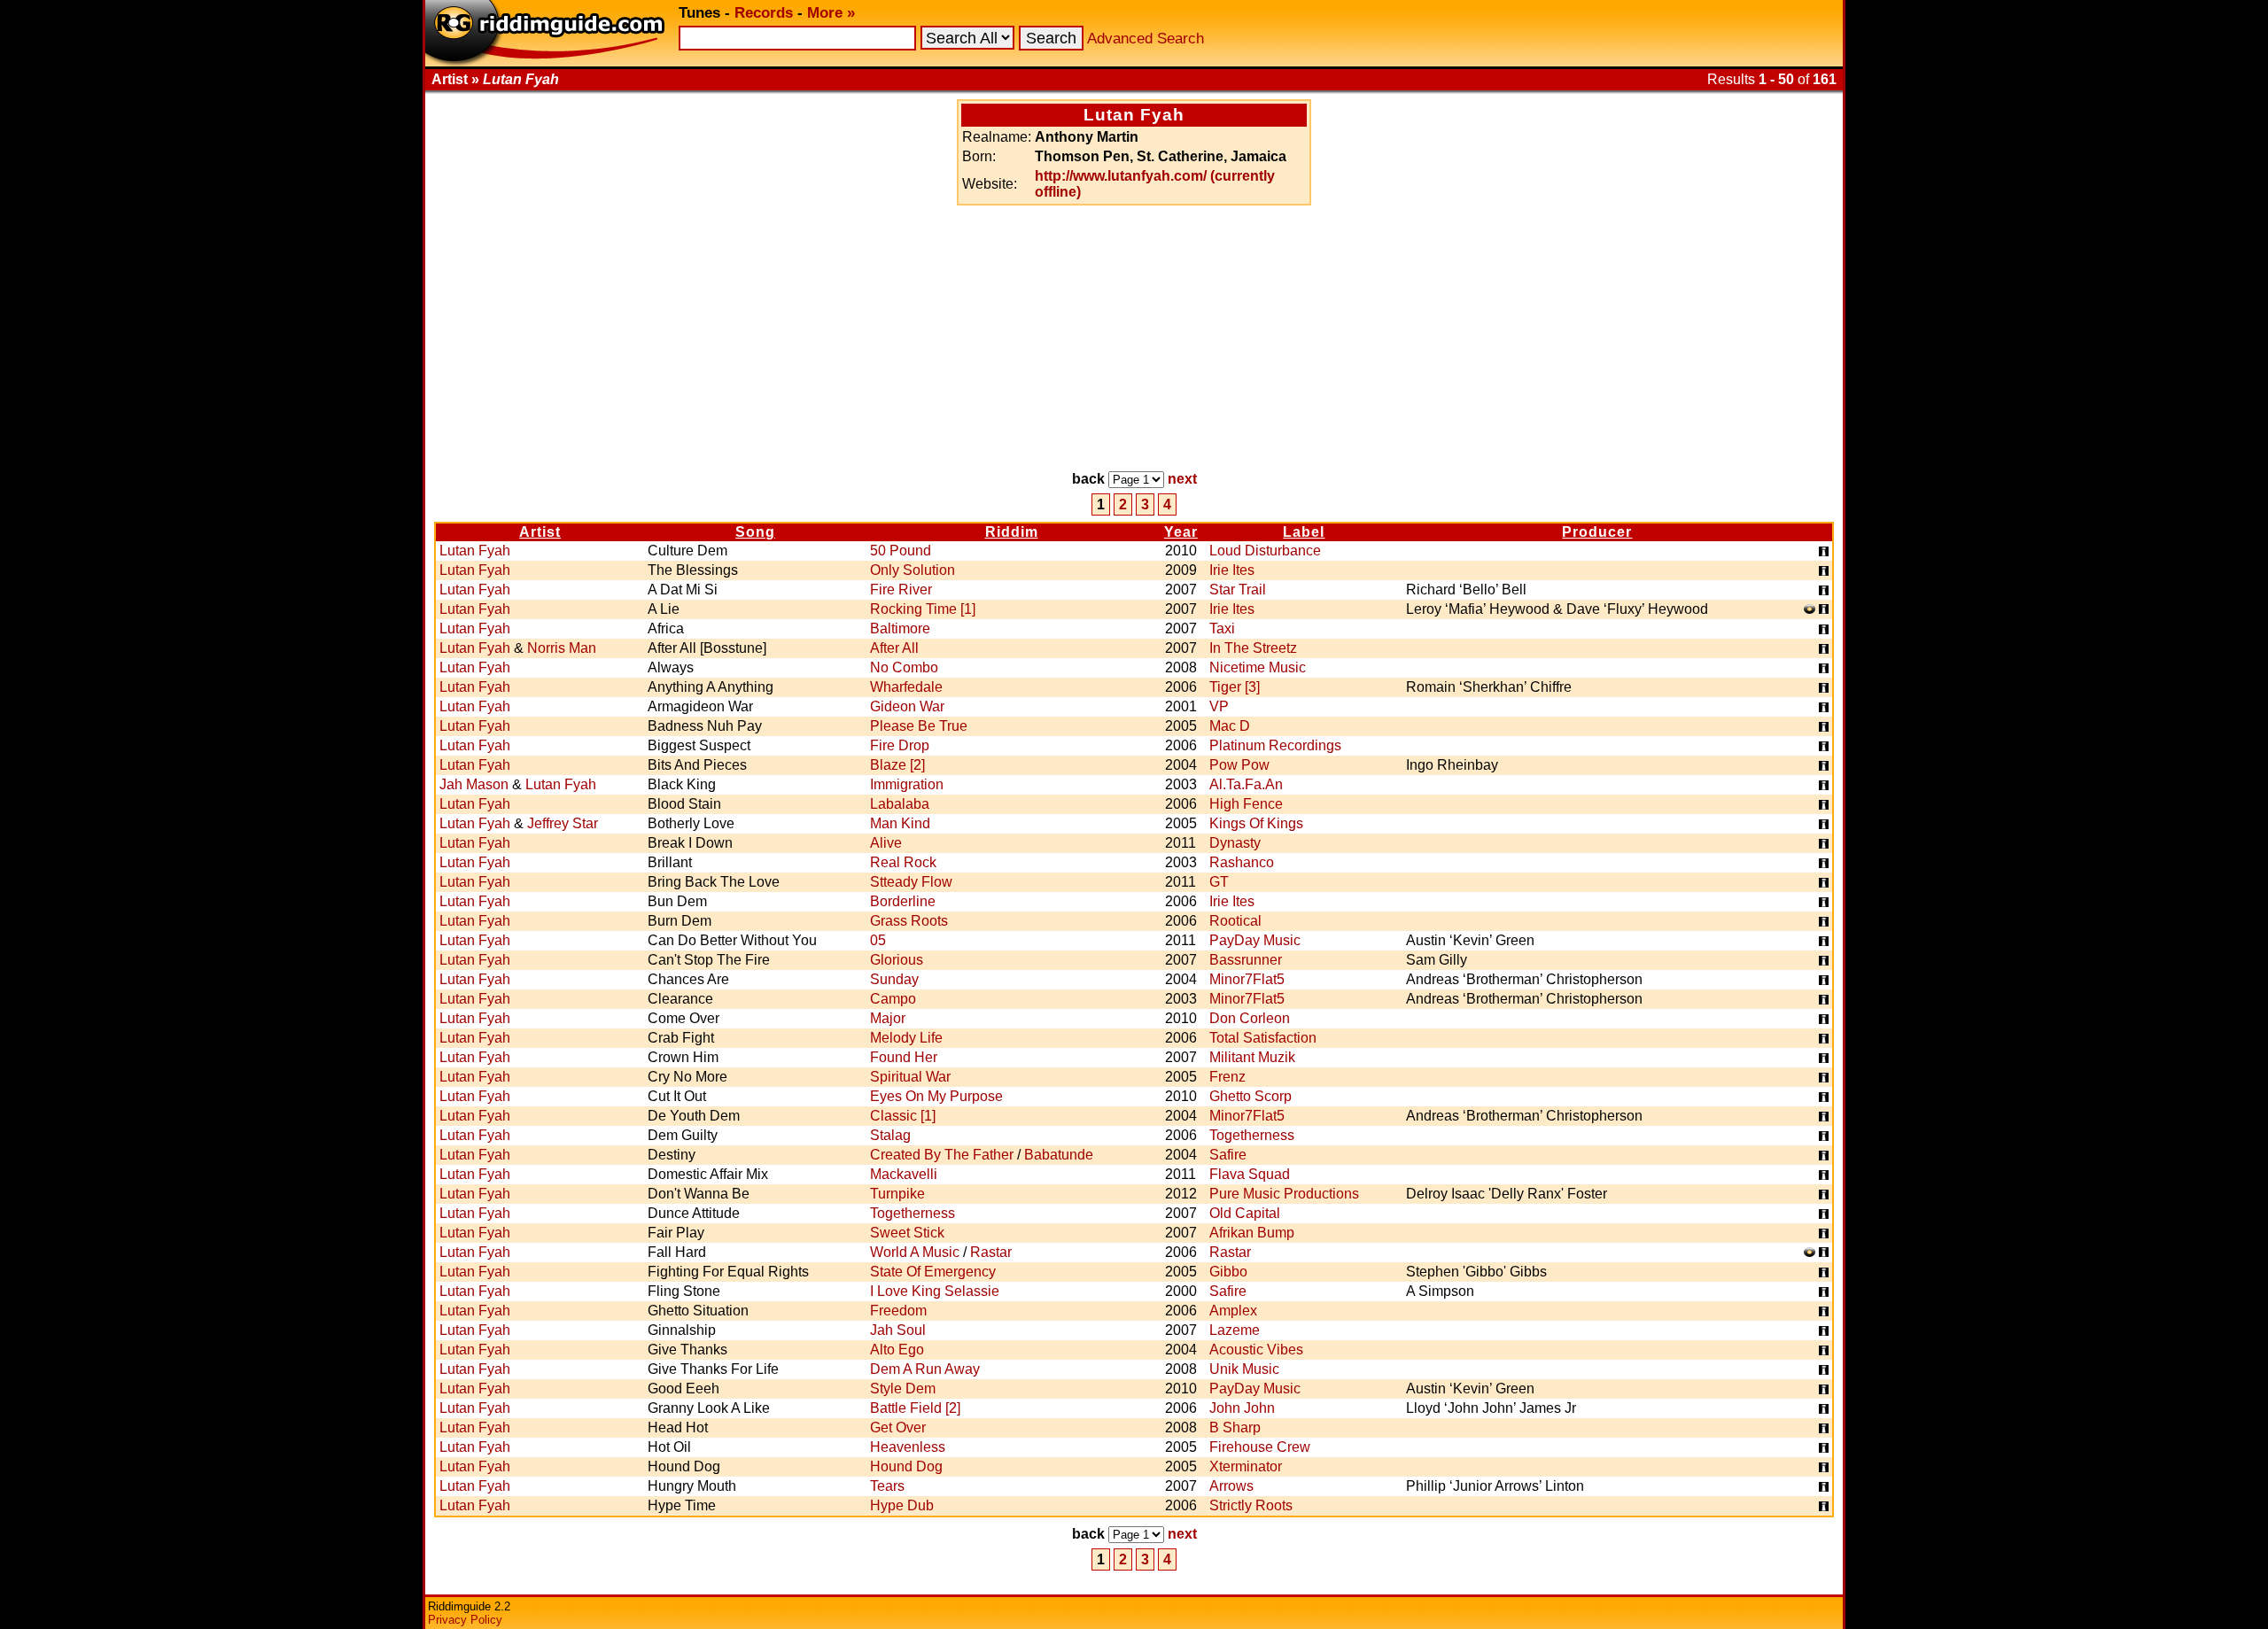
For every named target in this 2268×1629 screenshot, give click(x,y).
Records (764, 13)
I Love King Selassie (935, 1291)
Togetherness (1252, 1135)
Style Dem (903, 1389)
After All (894, 648)
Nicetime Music (1258, 667)
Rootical (1235, 921)
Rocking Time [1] (923, 609)
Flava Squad (1250, 1174)
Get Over (898, 1427)
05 (878, 940)
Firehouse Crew (1260, 1447)
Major (888, 1018)
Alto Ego (897, 1350)
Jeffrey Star (563, 823)
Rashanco (1242, 862)
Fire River (901, 590)
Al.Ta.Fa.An (1246, 784)
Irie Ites (1232, 570)
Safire (1228, 1155)
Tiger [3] (1235, 687)
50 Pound (901, 551)
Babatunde (1059, 1155)
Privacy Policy (465, 1620)
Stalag (890, 1135)
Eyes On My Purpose (936, 1096)
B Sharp (1235, 1427)
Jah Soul (898, 1330)
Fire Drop (900, 745)
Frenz (1227, 1077)
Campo (893, 999)
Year (1181, 532)
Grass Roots (909, 921)
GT (1219, 882)
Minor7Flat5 (1247, 979)
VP (1219, 706)
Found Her (904, 1057)
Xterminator (1246, 1466)
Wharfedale (906, 687)
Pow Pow (1239, 765)
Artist (540, 532)
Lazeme (1235, 1330)
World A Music (915, 1252)
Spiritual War (910, 1077)
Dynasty (1235, 843)
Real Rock (903, 862)
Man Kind (900, 823)
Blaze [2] (897, 765)
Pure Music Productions (1284, 1194)
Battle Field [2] (915, 1408)
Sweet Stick (907, 1233)
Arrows (1231, 1486)
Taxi (1222, 628)
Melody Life (906, 1038)
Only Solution (913, 570)
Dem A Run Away (925, 1369)
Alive (886, 843)
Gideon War (907, 706)
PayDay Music (1255, 940)
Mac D (1230, 726)
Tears (887, 1486)
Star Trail (1238, 590)
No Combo (904, 667)
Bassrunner (1246, 960)
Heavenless (908, 1447)
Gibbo (1228, 1272)
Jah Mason (474, 784)
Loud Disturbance (1265, 551)
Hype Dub (902, 1505)
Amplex (1233, 1311)
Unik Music (1244, 1369)
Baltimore (900, 628)
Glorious (897, 960)
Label (1304, 532)
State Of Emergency (933, 1272)
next (1182, 479)
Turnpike (897, 1194)
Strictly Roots (1251, 1505)
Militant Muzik (1252, 1057)
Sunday (894, 979)
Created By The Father (942, 1155)
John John (1242, 1408)
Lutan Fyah (475, 551)
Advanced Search (1146, 39)
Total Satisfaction (1263, 1038)
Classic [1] (903, 1116)
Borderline (903, 901)
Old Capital (1245, 1213)
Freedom (898, 1311)
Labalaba (900, 804)
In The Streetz (1253, 648)
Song (755, 532)
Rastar (991, 1252)
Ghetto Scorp (1251, 1096)
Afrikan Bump (1252, 1233)
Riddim (1012, 532)
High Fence (1246, 804)
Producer (1597, 532)
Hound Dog (906, 1466)
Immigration (907, 784)
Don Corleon (1250, 1018)
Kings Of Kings (1256, 823)
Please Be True (919, 726)
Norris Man (562, 648)
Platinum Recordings (1275, 745)
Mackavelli (904, 1174)
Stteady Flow (911, 882)
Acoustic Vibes (1256, 1350)
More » (831, 13)
